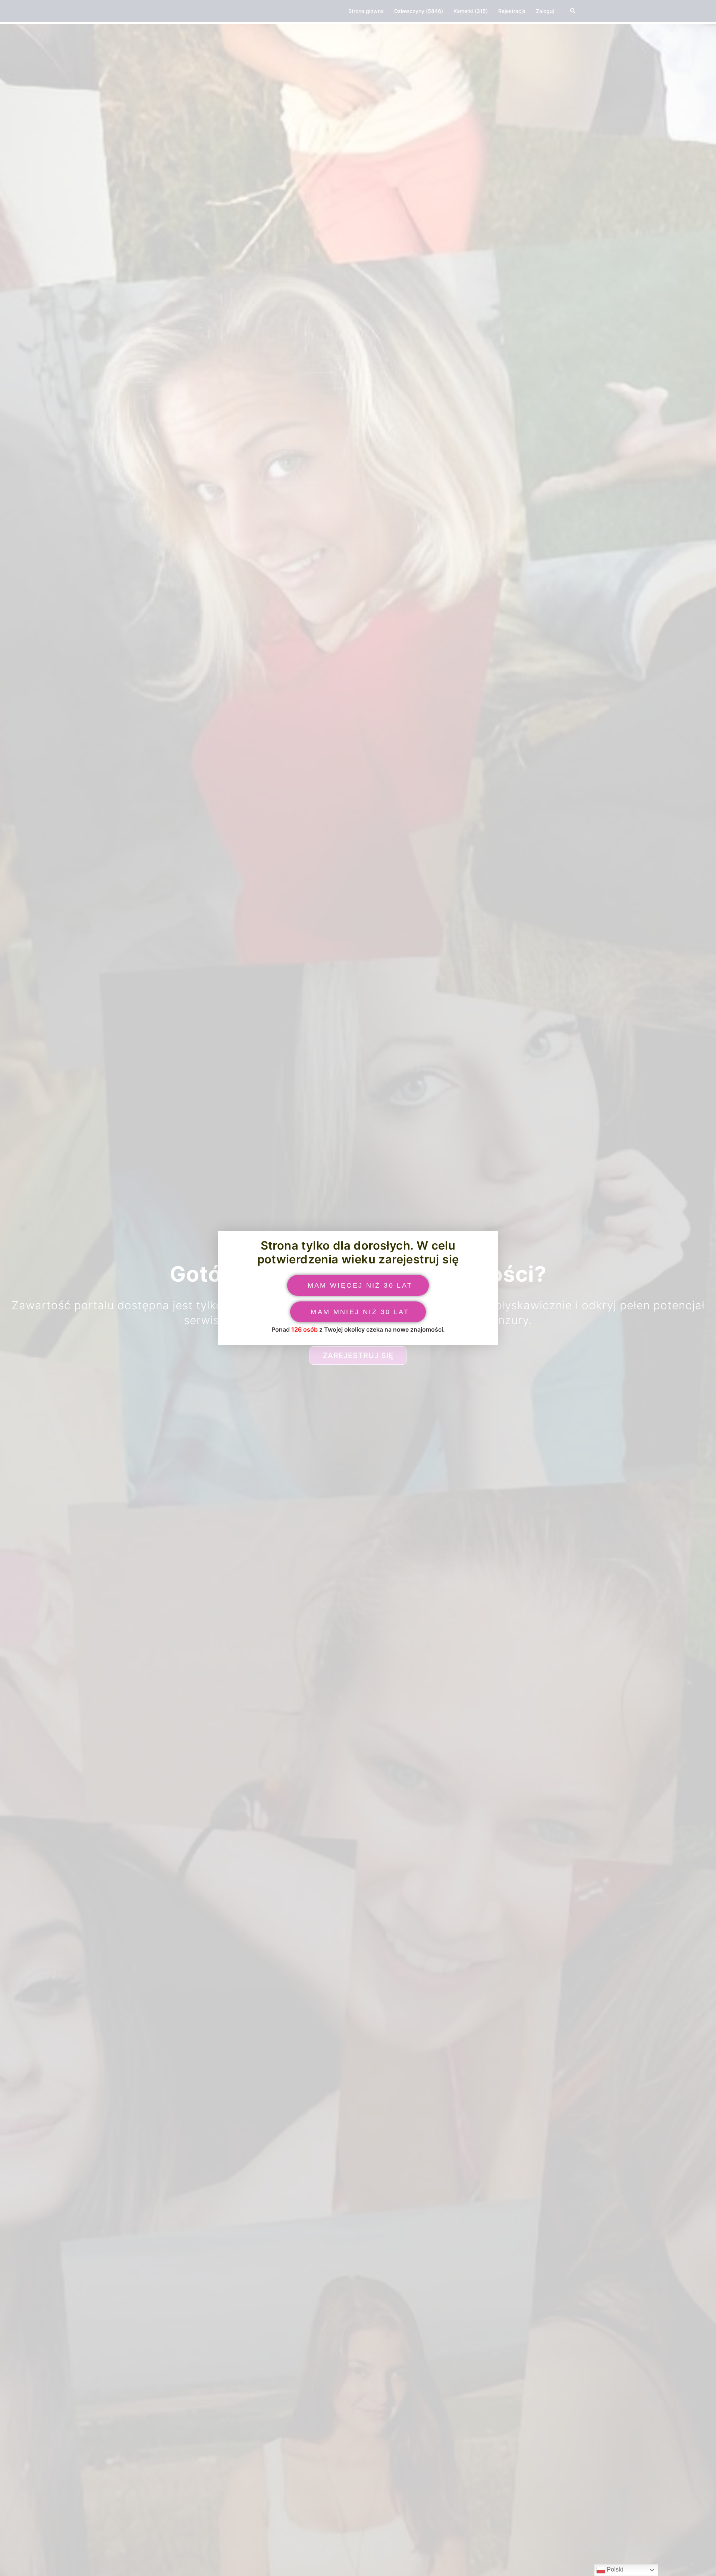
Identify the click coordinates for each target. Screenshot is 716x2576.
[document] (358, 1288)
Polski (614, 2569)
